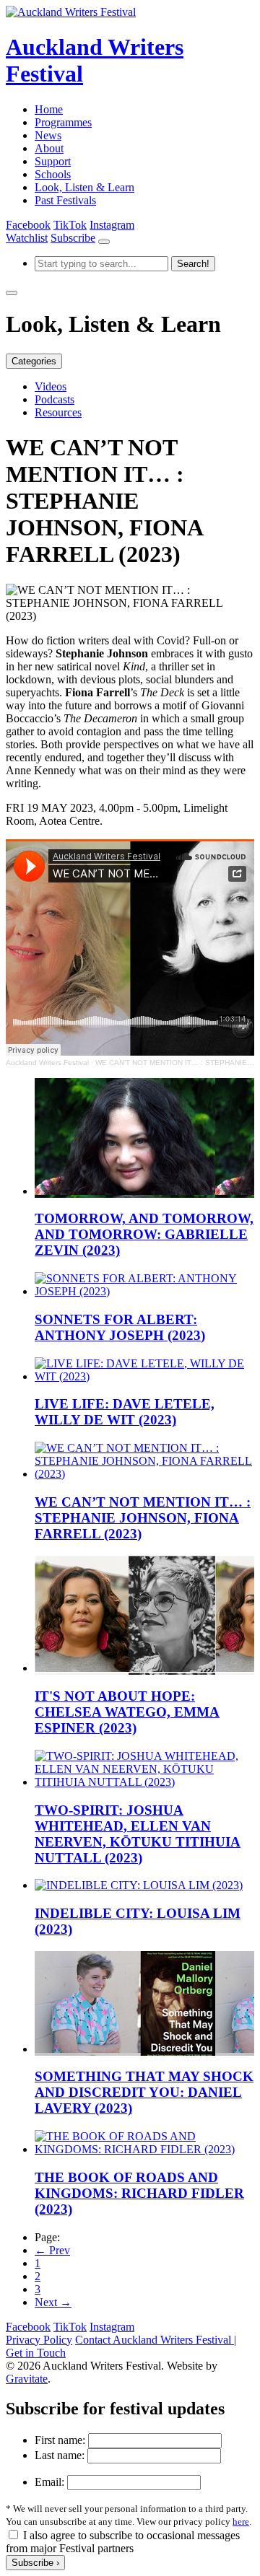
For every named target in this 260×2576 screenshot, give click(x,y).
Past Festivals (65, 200)
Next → (53, 2302)
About (49, 148)
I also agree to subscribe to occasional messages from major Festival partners (123, 2542)
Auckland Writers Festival (47, 1063)
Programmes (63, 122)
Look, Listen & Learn (84, 187)
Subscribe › (35, 2563)
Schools (53, 174)
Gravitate (27, 2379)
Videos (51, 386)
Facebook (28, 225)
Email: (49, 2482)
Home (49, 109)
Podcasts (55, 399)
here (241, 2522)
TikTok (70, 225)
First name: (60, 2440)
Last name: (60, 2455)
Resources (58, 412)
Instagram (112, 225)
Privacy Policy (39, 2340)
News (48, 135)
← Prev (52, 2250)
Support (53, 161)
